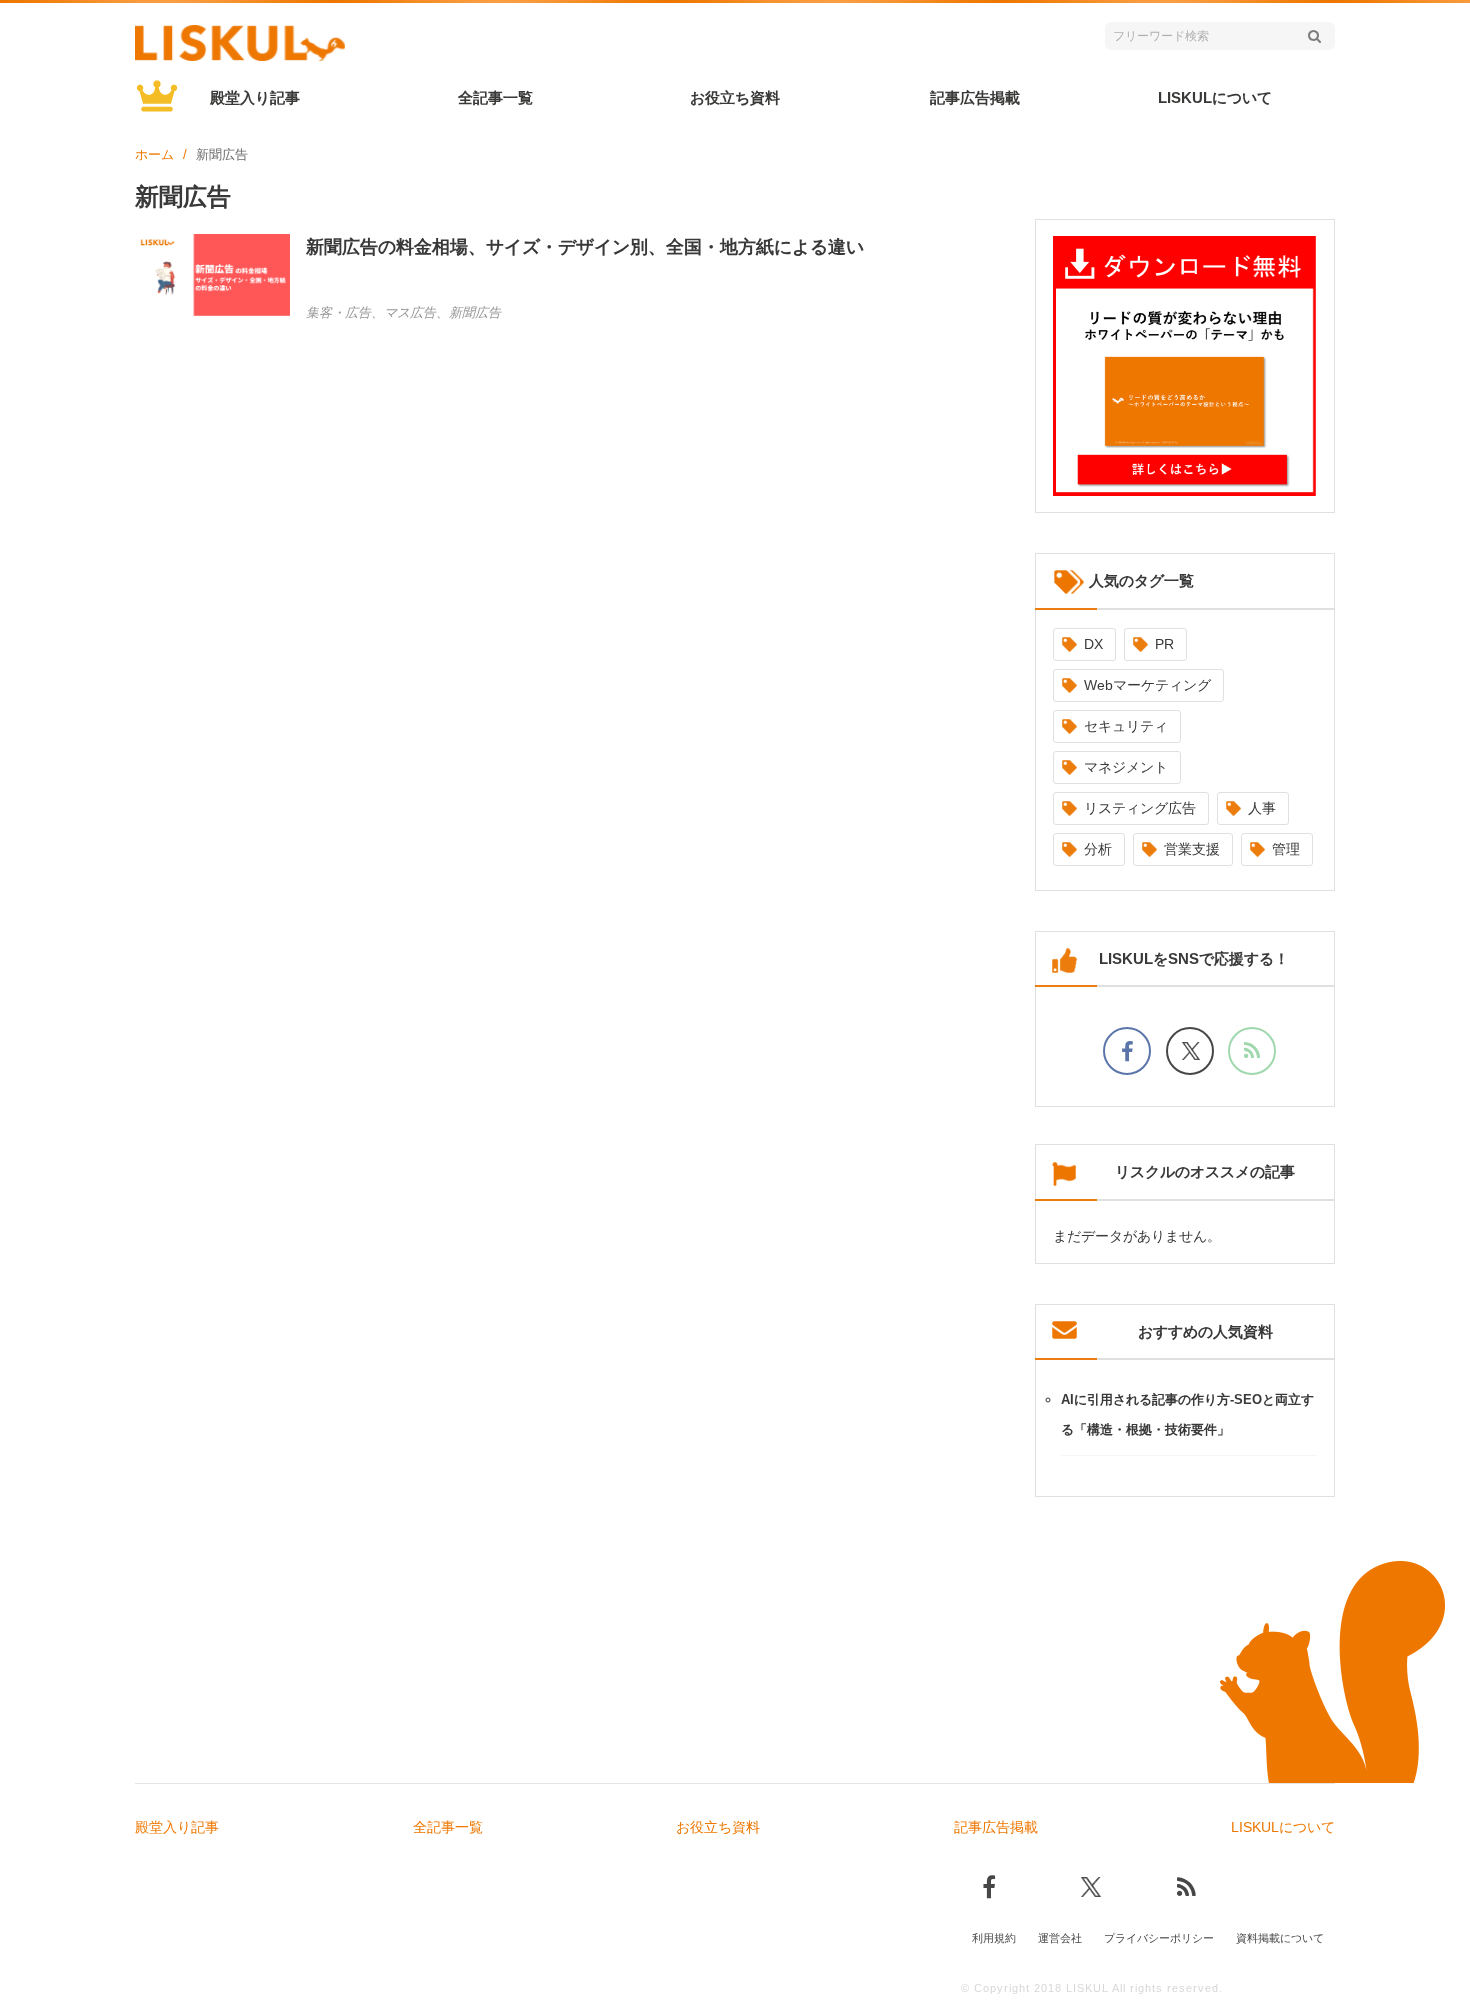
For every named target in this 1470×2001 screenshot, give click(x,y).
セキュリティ (1126, 726)
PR (1164, 644)
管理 (1286, 849)
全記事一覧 (495, 97)
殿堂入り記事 (255, 97)
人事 (1262, 808)
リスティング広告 (1140, 808)
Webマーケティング (1147, 685)
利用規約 (994, 1938)
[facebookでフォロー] (1127, 1051)
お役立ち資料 (735, 97)
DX (1093, 644)
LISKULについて (1215, 97)
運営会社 (1060, 1938)
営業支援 (1192, 849)
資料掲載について (1280, 1938)
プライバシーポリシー (1159, 1938)
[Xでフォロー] (1190, 1051)
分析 (1098, 849)
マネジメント (1126, 767)
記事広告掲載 (975, 97)
